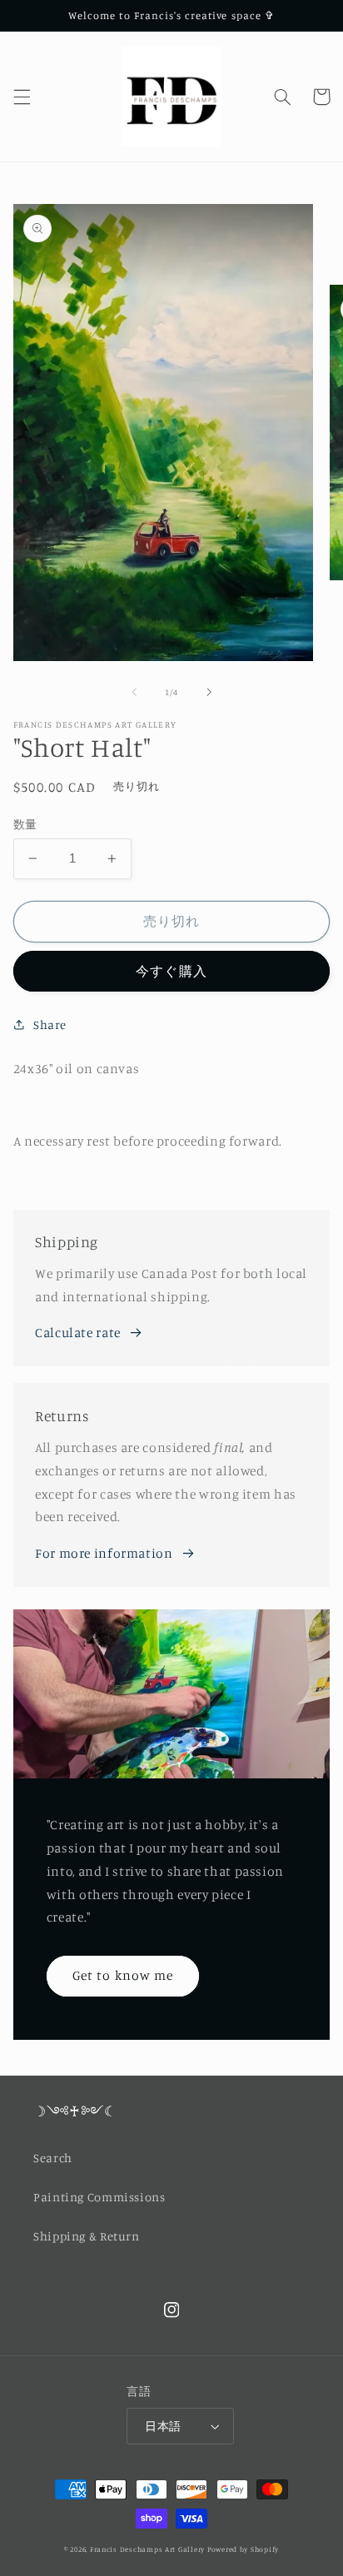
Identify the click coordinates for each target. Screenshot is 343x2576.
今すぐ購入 (171, 971)
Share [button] (50, 1024)
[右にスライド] (209, 693)
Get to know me (123, 1975)
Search (53, 2158)
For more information (104, 1553)
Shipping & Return (87, 2236)
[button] (22, 97)
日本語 (163, 2426)
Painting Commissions (99, 2197)
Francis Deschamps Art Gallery (147, 2549)
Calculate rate (78, 1333)
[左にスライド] (134, 693)
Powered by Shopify (243, 2549)
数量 (25, 824)
